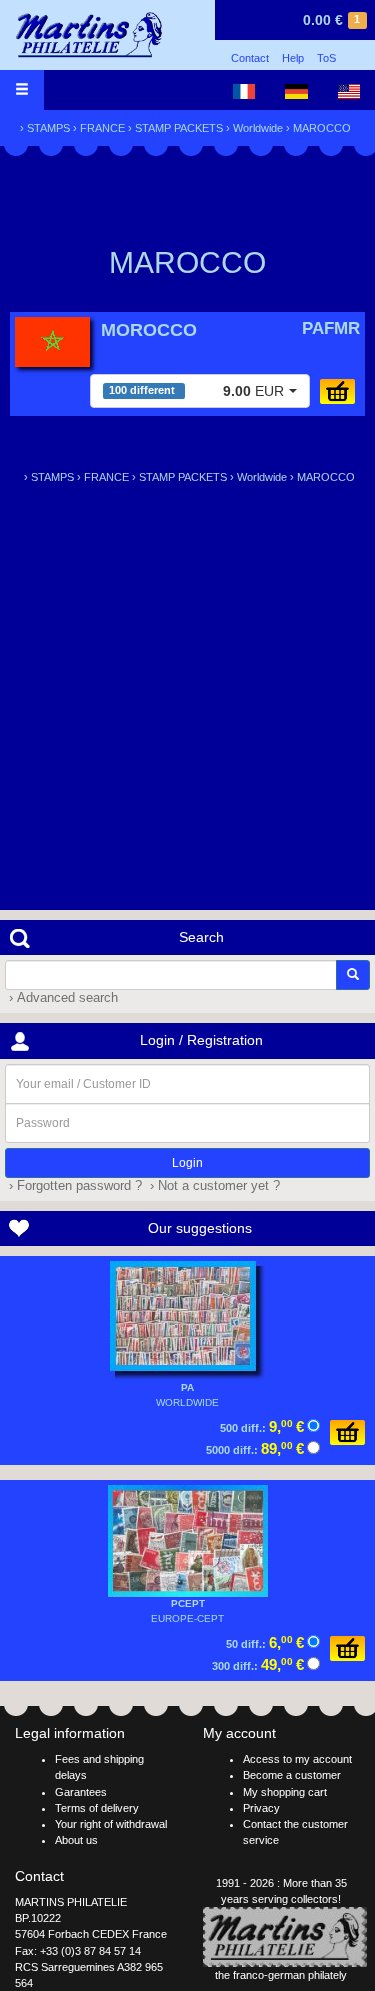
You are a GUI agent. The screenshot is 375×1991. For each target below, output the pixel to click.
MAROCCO (322, 128)
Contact (250, 58)
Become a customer (292, 1775)
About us (76, 1840)
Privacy (261, 1808)
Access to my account (297, 1759)
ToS (326, 58)
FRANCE (102, 128)
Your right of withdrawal (111, 1824)
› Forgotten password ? (73, 1186)
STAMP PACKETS (179, 128)
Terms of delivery (97, 1808)
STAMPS (48, 128)
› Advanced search (61, 998)
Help (293, 58)
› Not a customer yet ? (213, 1186)
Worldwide (258, 128)
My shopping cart (285, 1792)
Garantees (81, 1792)
